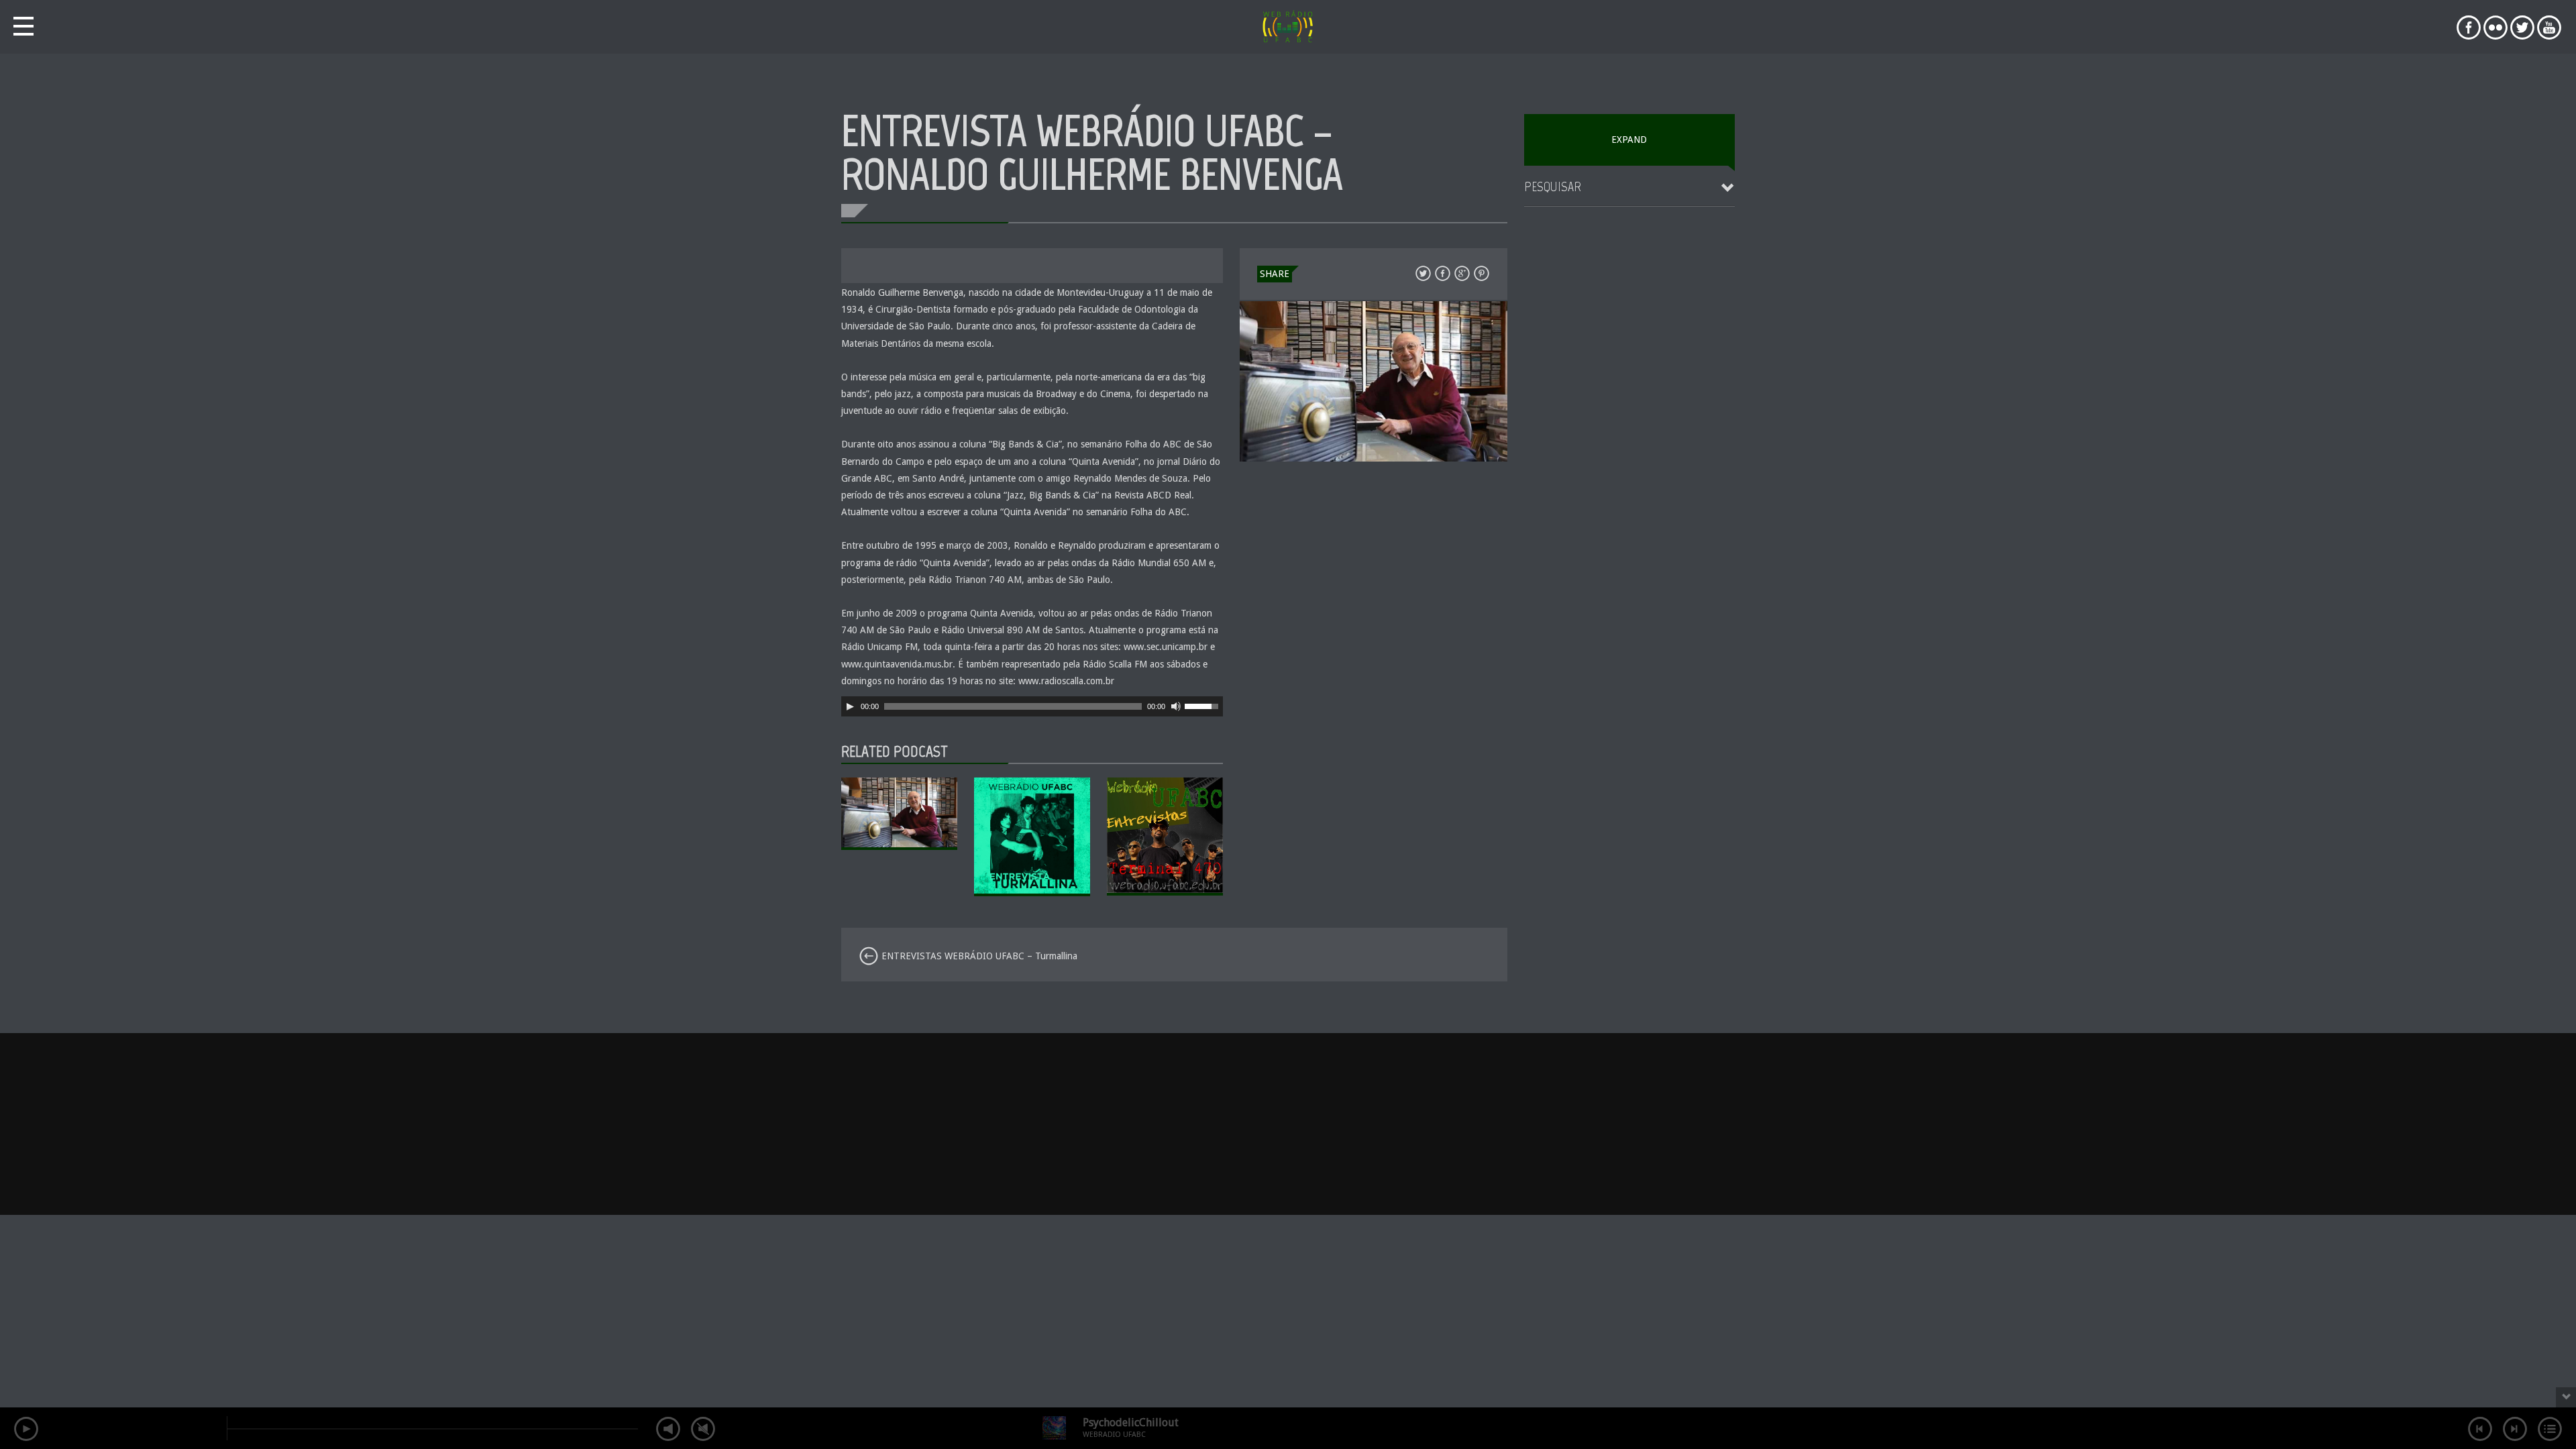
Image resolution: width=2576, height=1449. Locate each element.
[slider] (1203, 705)
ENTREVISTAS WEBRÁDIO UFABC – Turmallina (978, 956)
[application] (1032, 706)
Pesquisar (1553, 186)
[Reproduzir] (850, 706)
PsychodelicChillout (1131, 1423)
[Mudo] (1176, 706)
